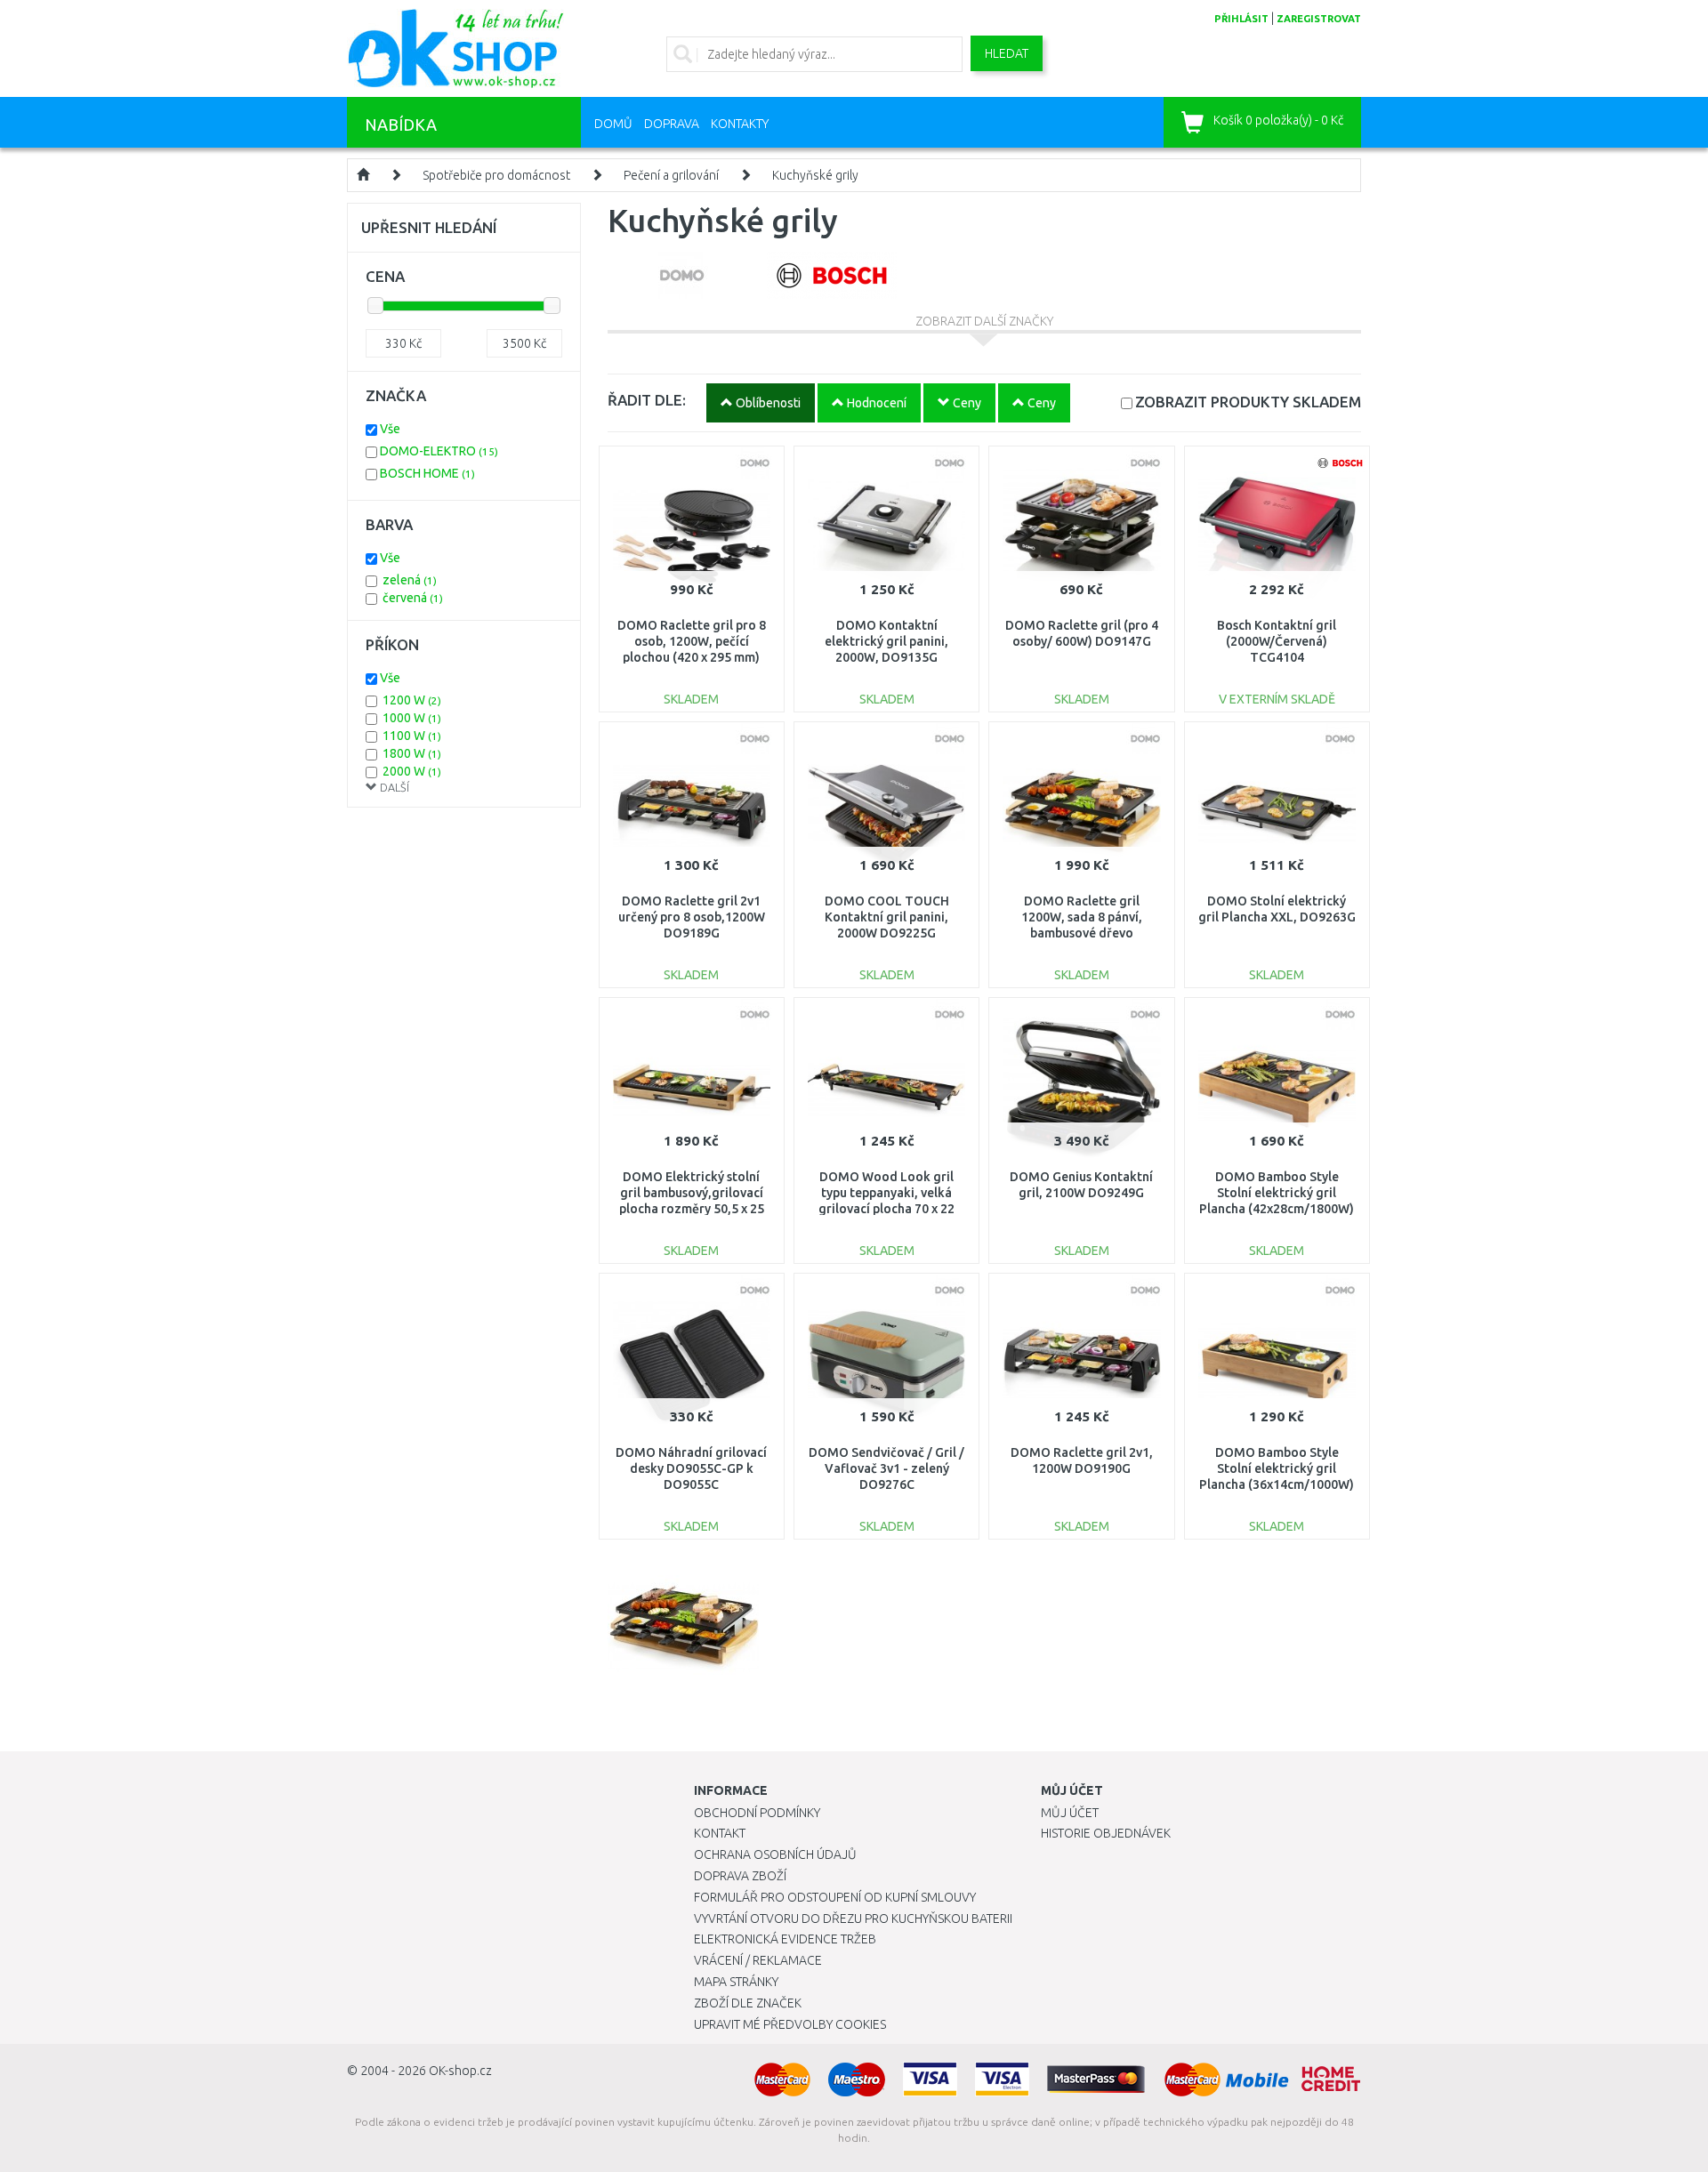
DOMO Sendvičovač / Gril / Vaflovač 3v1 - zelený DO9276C (886, 1468)
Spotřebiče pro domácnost (496, 175)
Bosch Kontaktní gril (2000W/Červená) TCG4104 (1277, 641)
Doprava (672, 124)
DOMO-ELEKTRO (439, 451)
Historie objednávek (1106, 1833)
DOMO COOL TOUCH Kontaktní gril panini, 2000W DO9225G (887, 917)
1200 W (412, 700)
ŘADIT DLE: (647, 400)
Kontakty (740, 124)
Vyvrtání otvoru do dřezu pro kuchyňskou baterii (853, 1919)
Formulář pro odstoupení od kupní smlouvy (835, 1897)
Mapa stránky (736, 1982)
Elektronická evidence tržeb (785, 1939)
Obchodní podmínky (757, 1813)
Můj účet (1070, 1813)
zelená (410, 580)
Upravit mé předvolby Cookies (790, 2024)
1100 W (412, 736)
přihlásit (1241, 19)
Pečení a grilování (671, 175)
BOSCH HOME (427, 473)
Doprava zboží (740, 1876)
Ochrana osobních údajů (775, 1854)
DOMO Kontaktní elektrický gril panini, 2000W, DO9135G (886, 641)
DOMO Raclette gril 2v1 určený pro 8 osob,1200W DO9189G (692, 917)
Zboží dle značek (748, 2003)
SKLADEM (1248, 402)
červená (413, 598)
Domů (613, 124)
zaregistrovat (1319, 19)
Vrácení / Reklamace (758, 1960)
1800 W (412, 753)
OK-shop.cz (460, 2071)
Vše (390, 429)
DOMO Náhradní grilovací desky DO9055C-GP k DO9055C (691, 1468)
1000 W (412, 718)
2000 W (412, 771)
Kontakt (720, 1833)
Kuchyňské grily (815, 175)
